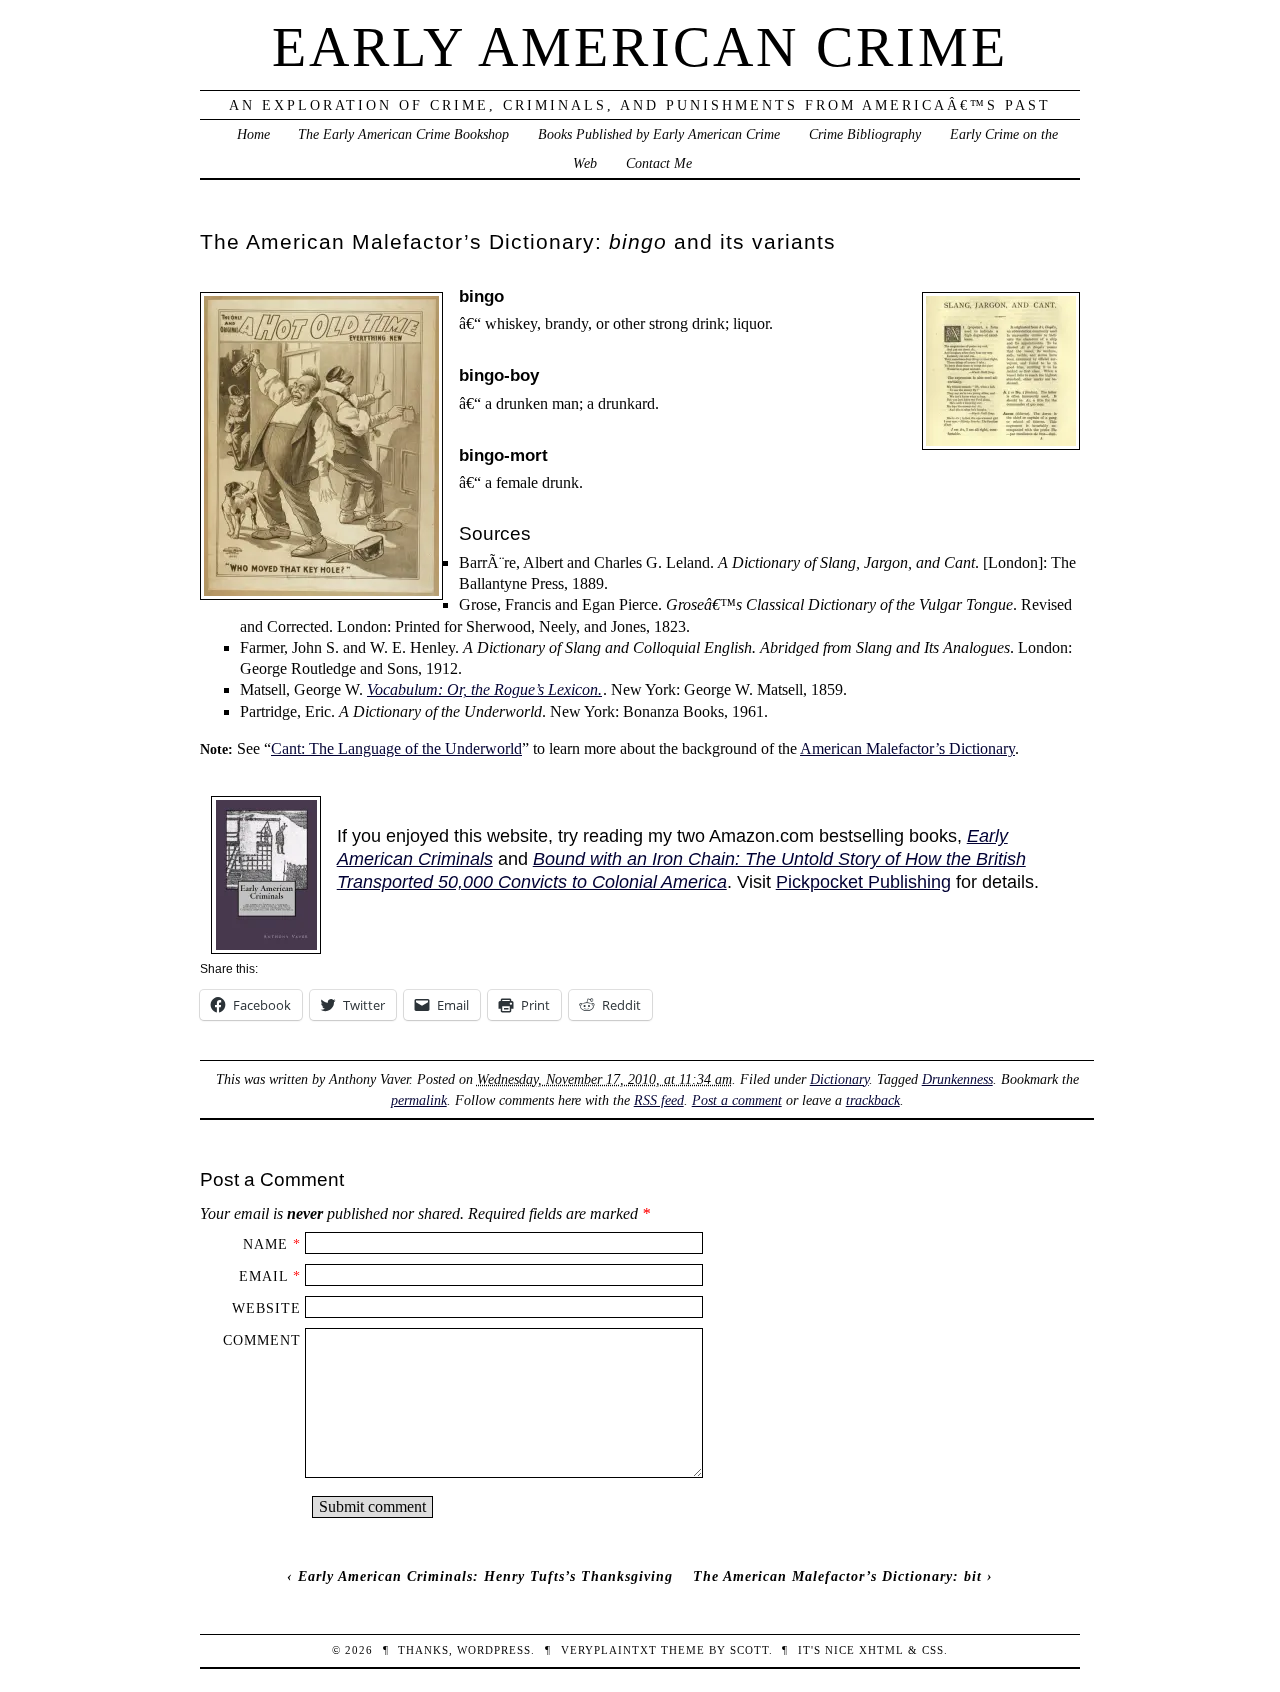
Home (253, 134)
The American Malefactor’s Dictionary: (837, 1576)
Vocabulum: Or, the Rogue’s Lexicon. (484, 689)
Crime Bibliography (865, 134)
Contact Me (659, 163)
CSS (933, 1650)
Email (263, 1276)
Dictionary (839, 1079)
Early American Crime (640, 47)
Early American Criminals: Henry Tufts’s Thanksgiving (485, 1576)
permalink (419, 1100)
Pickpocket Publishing (863, 882)
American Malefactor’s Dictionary (907, 748)
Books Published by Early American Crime (659, 134)
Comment (262, 1340)
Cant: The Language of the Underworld (396, 748)
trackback (873, 1100)
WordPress (494, 1650)
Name (265, 1244)
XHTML (881, 1650)
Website (266, 1308)
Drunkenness (957, 1079)
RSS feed (659, 1100)
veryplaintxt (609, 1650)
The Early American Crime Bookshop (403, 134)
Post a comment (737, 1100)
